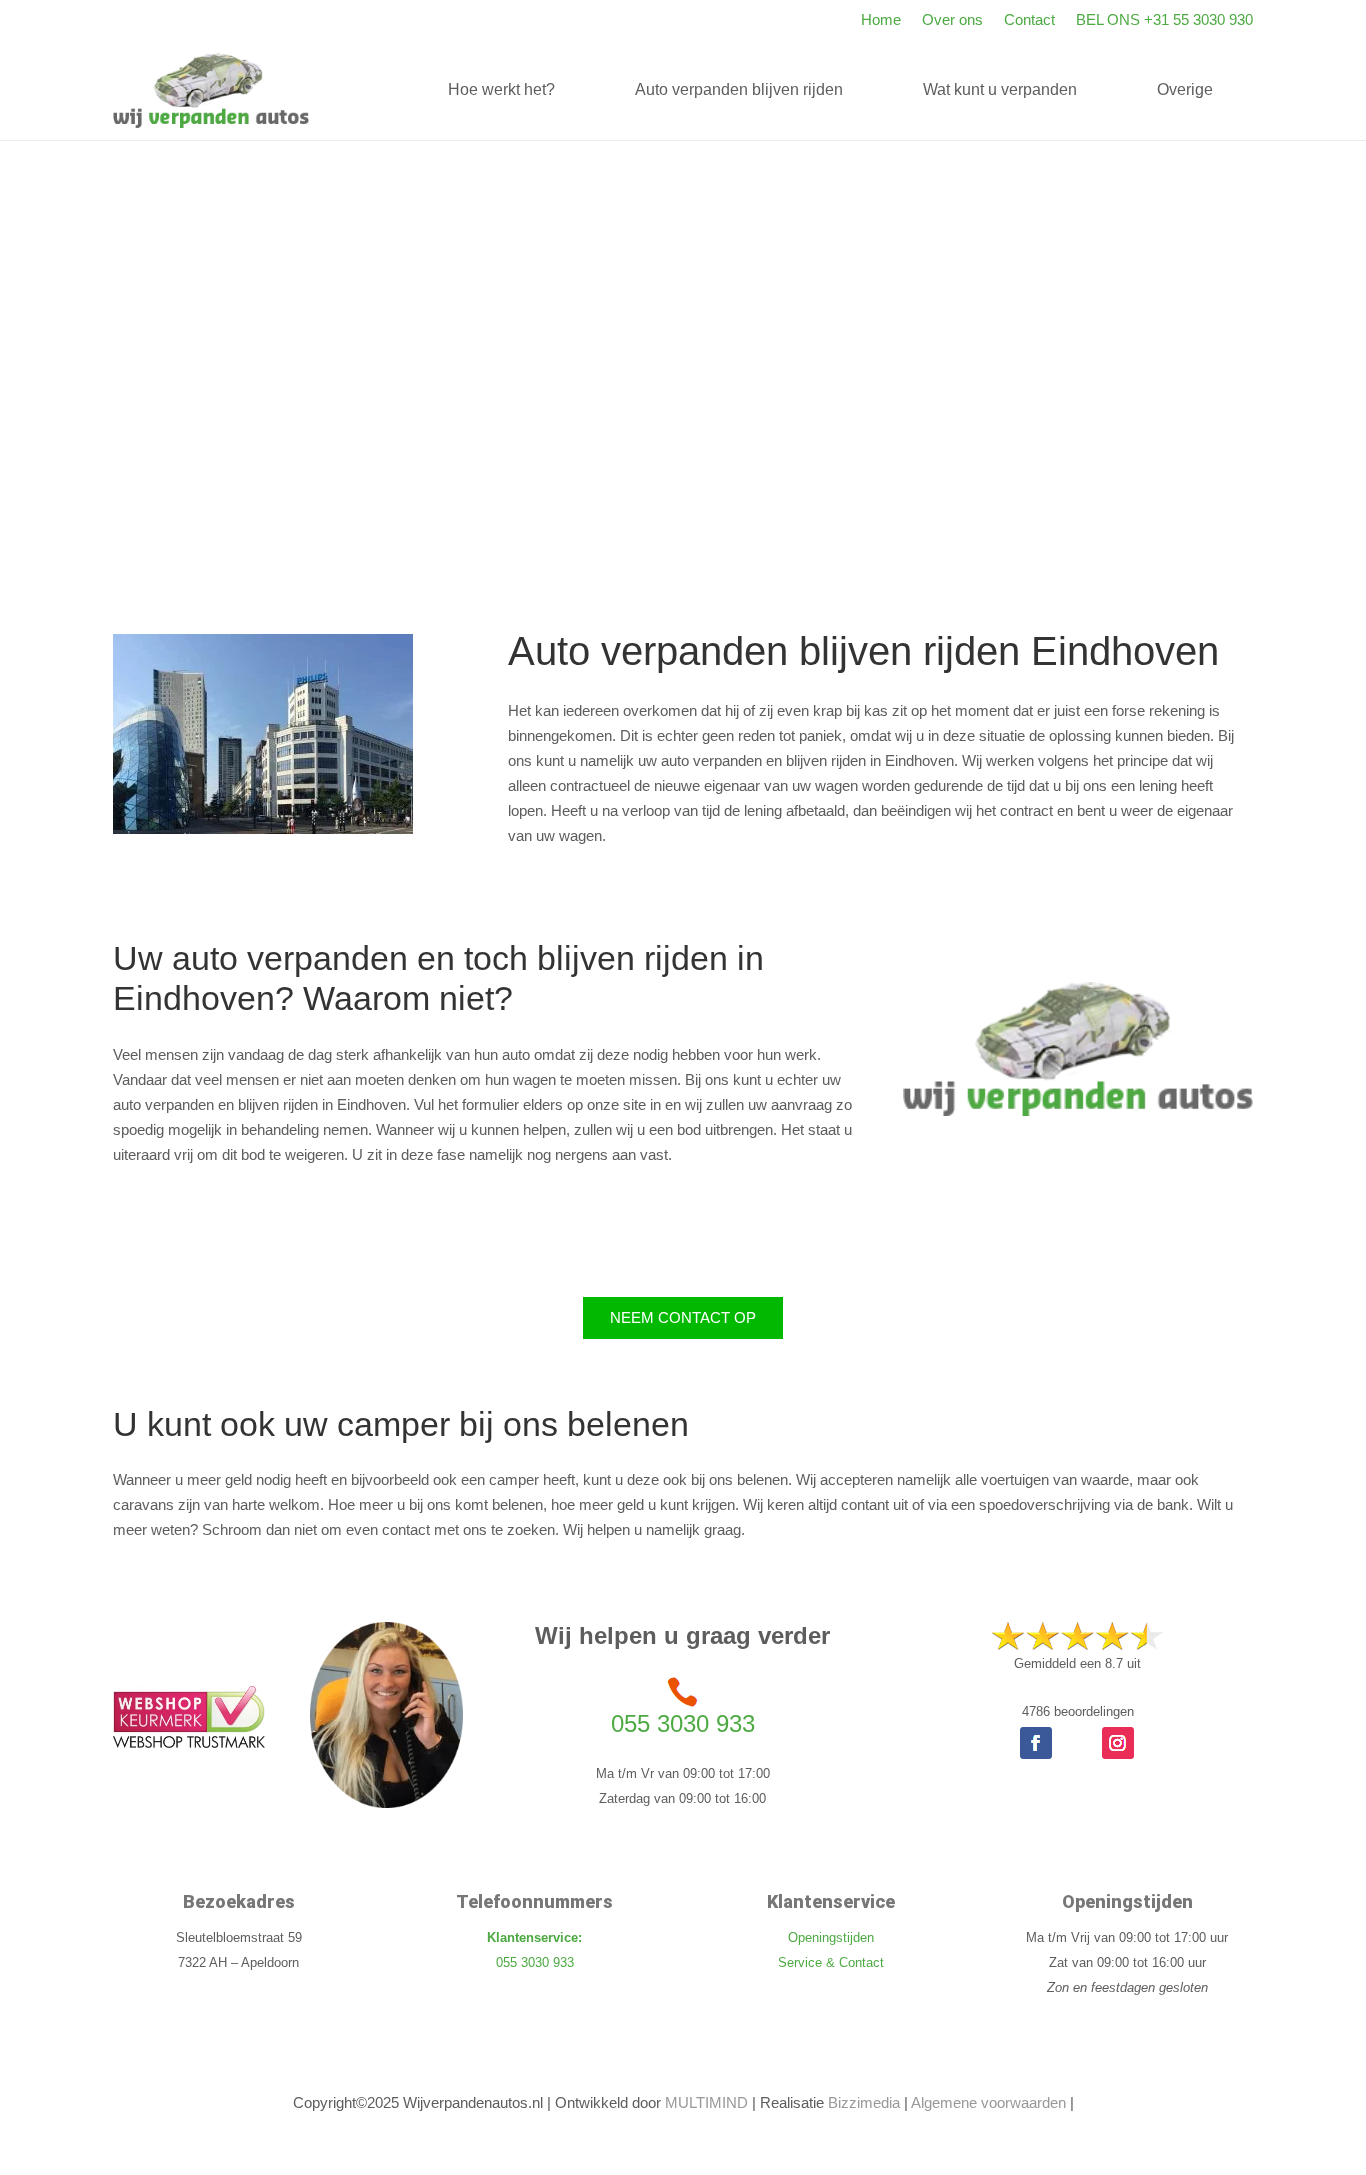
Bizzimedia (864, 2102)
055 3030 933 (683, 1723)
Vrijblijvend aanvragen (1002, 496)
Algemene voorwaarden (988, 2102)
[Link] (211, 90)
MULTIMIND (706, 2102)
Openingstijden (831, 1937)
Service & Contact (831, 1962)
